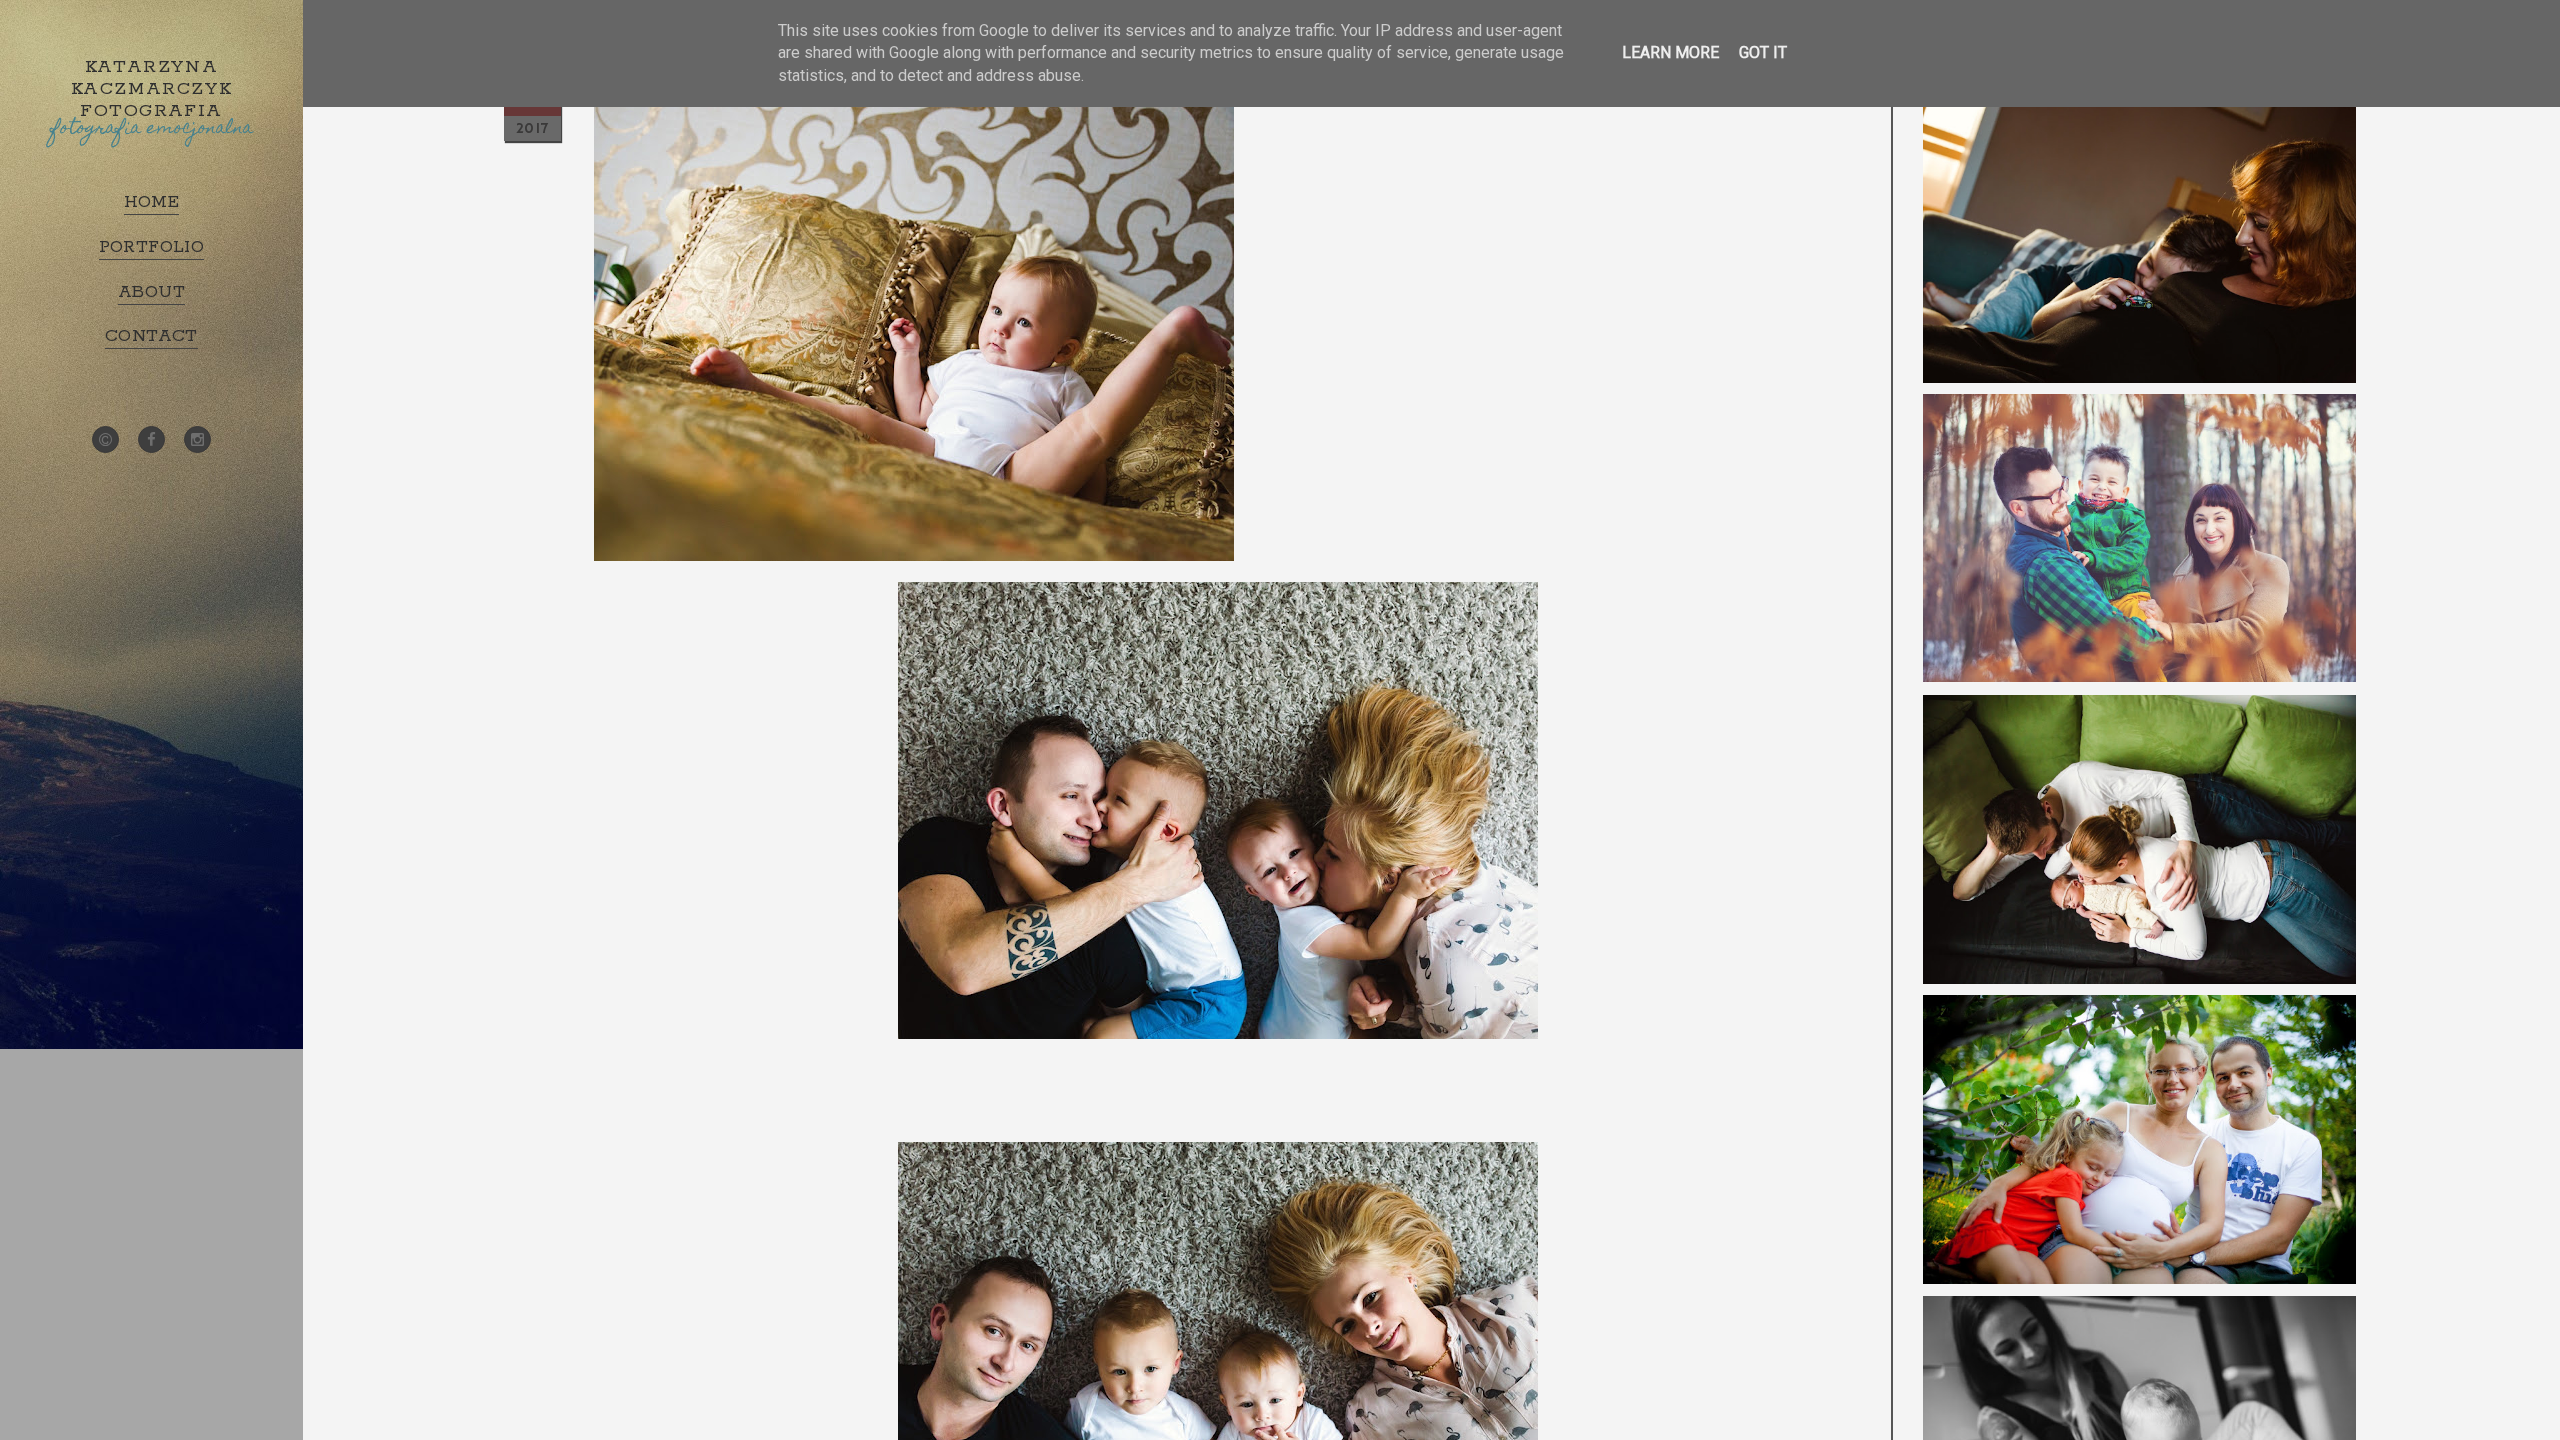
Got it (1763, 52)
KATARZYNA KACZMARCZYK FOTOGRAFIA (152, 89)
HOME (152, 202)
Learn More (1670, 52)
